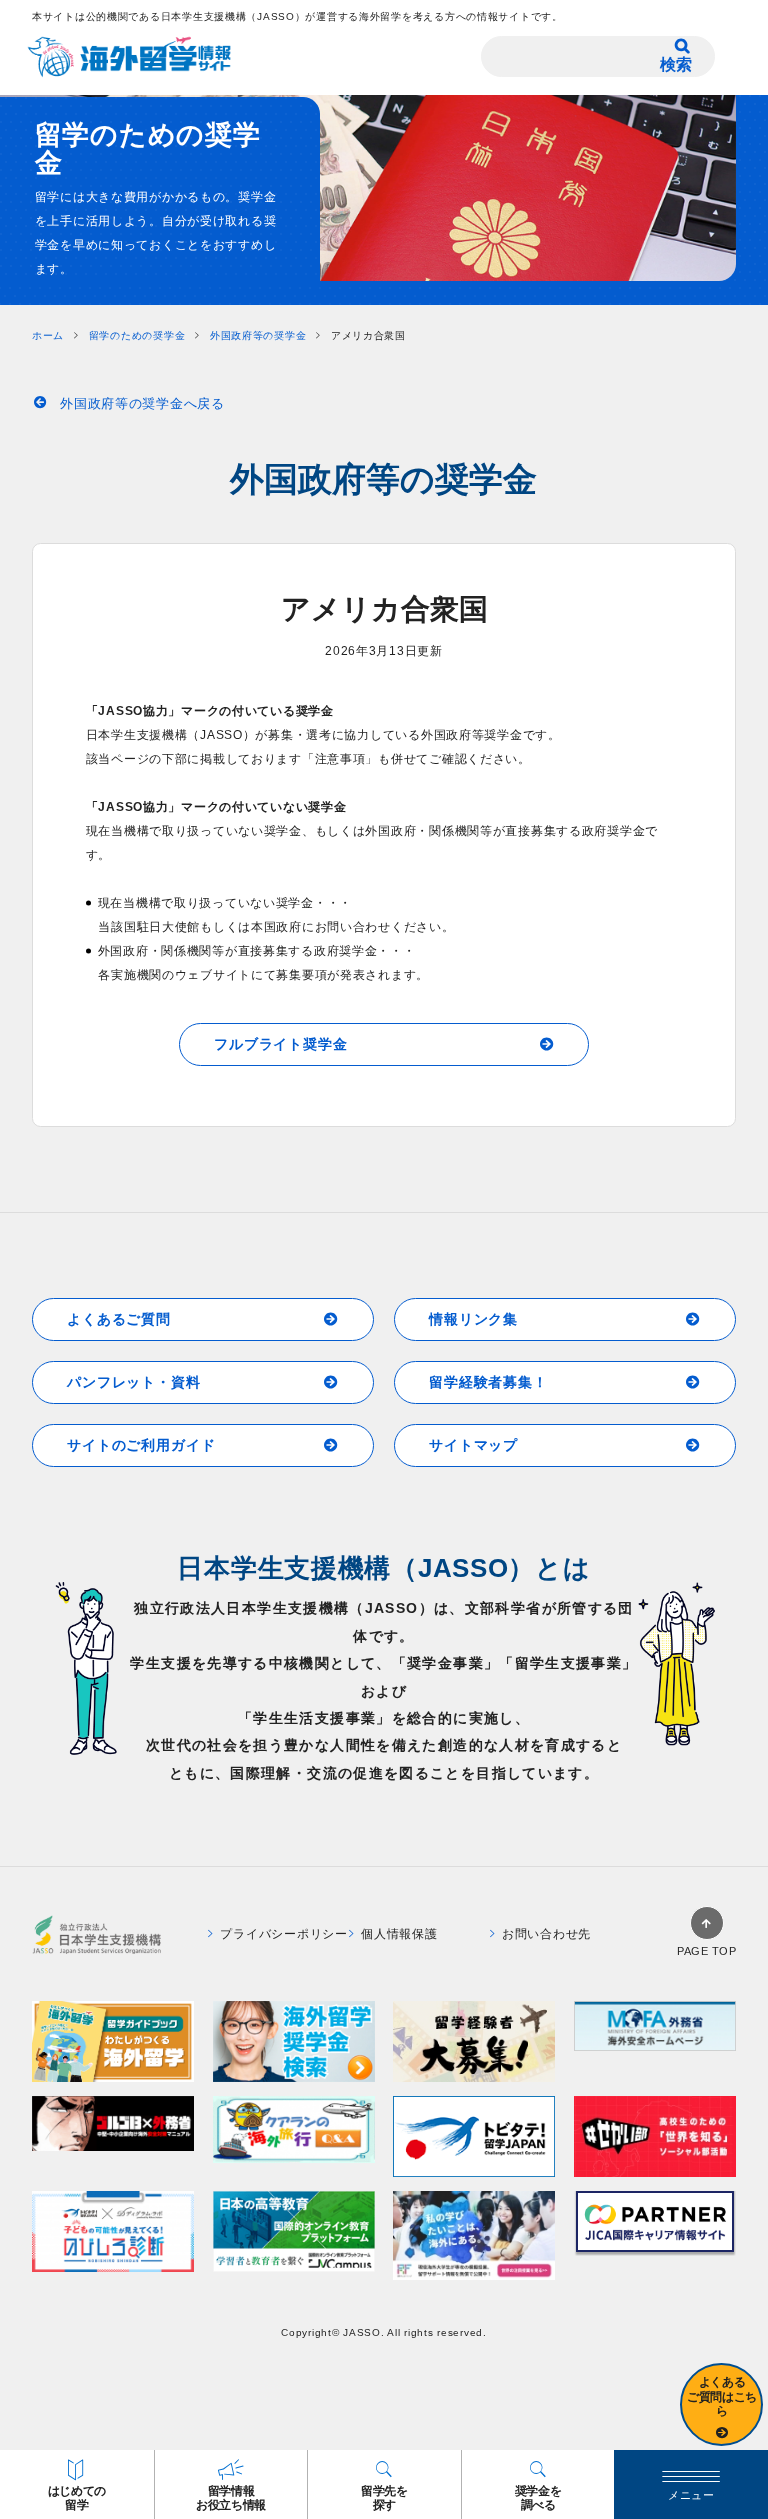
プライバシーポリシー (283, 1934)
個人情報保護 (399, 1934)
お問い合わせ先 (546, 1934)
